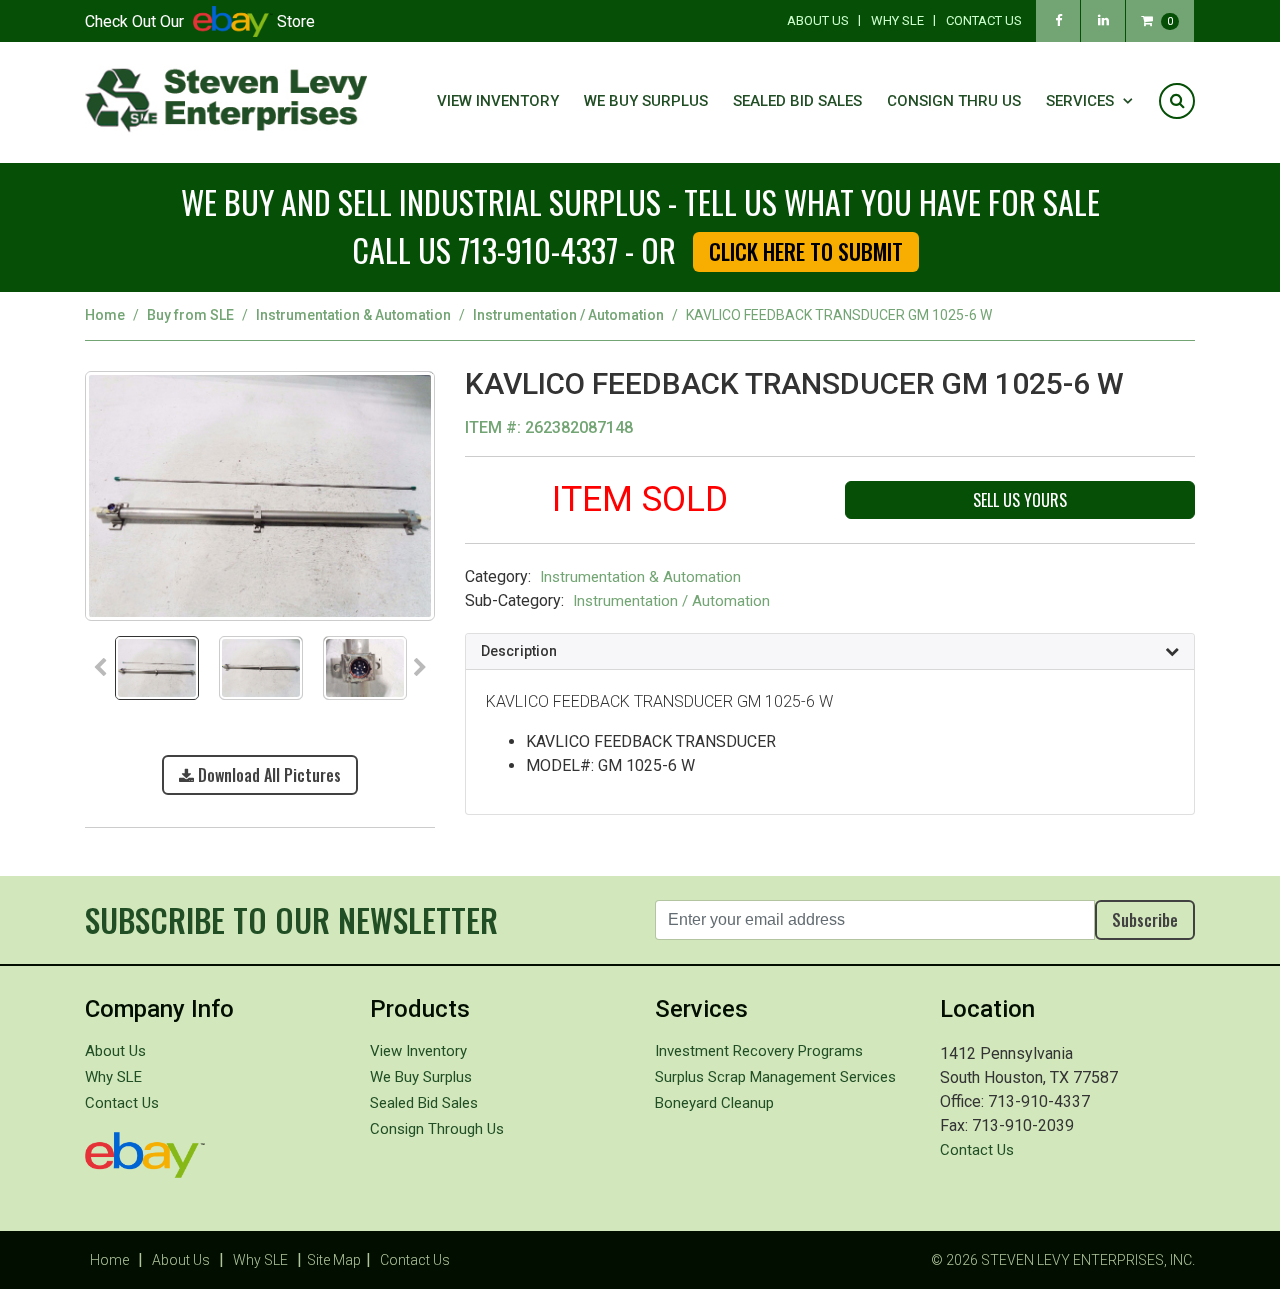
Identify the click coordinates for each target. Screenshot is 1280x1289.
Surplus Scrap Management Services (775, 1077)
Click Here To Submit (806, 251)
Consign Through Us (437, 1129)
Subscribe (1145, 920)
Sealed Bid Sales (797, 101)
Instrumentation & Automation (353, 315)
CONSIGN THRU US (954, 101)
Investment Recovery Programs (759, 1051)
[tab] (830, 652)
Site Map (334, 1260)
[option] (260, 502)
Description (519, 651)
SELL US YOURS (1020, 500)
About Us (818, 20)
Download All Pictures (267, 775)
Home (105, 315)
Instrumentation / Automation (568, 315)
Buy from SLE (190, 315)
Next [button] (420, 668)
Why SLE (897, 20)
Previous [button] (100, 668)
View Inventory (498, 101)
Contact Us (984, 20)
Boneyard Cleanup (714, 1103)
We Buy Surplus (646, 101)
